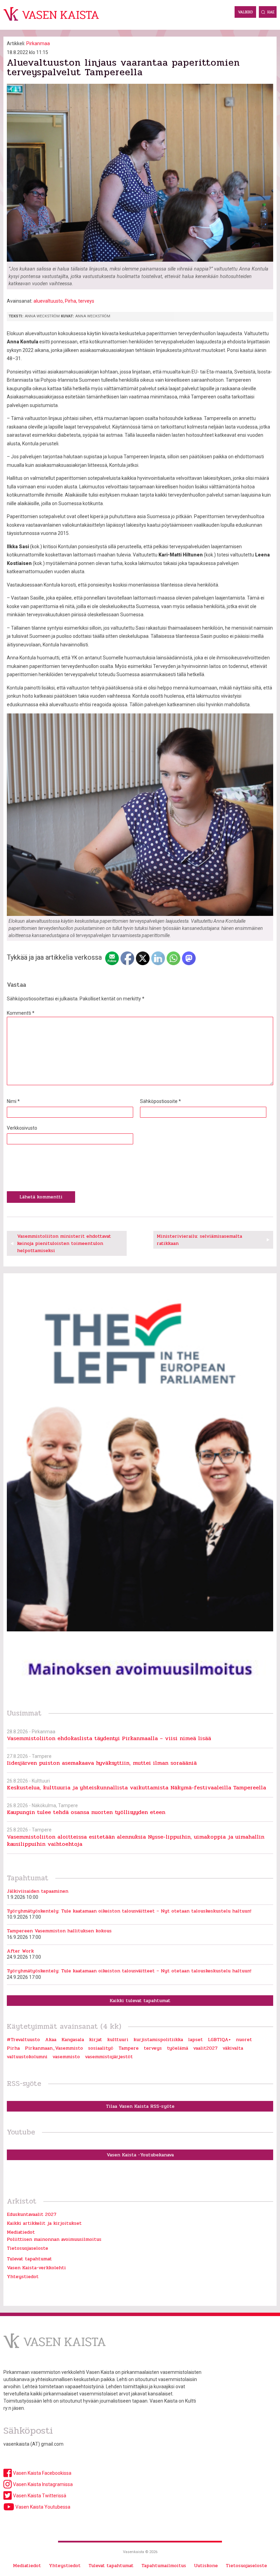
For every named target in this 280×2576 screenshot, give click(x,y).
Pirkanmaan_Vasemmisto (54, 2048)
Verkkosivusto (22, 1128)
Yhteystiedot (23, 2277)
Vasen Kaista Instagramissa (42, 2484)
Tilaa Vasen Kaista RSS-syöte (140, 2106)
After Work (20, 1951)
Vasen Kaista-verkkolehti (36, 2268)
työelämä (178, 2048)
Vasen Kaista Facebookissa (42, 2473)
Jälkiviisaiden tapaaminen (38, 1891)
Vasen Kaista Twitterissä (39, 2496)
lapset (195, 2040)
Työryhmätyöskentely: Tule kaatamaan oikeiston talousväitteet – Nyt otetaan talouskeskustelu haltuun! (129, 1911)
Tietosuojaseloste (27, 2248)
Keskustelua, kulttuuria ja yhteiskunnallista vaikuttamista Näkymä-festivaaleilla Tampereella (136, 1788)
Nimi (13, 1101)
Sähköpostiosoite (160, 1101)
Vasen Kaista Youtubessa (42, 2507)
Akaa (51, 2040)
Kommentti (21, 1013)
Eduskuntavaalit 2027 (32, 2214)
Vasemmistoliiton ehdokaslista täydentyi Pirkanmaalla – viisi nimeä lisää (109, 1738)
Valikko (245, 12)
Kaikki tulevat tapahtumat (140, 2001)
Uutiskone (206, 2566)
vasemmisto (66, 2057)
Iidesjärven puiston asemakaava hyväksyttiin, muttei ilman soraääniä (102, 1763)
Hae (271, 12)
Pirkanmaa (38, 43)
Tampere (129, 2048)
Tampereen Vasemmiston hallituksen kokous (59, 1931)
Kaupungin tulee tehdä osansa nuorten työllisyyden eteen (86, 1812)
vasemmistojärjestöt (109, 2057)
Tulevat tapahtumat (29, 2259)
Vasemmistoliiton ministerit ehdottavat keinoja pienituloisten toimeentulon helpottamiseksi (64, 1243)
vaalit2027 (205, 2048)
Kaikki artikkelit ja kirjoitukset (44, 2223)
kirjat (96, 2040)
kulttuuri (118, 2040)
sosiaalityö (101, 2048)
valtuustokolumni (27, 2057)
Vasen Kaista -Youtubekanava (140, 2155)
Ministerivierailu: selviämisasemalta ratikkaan (199, 1240)
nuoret (244, 2040)
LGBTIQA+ (219, 2040)
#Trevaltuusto (23, 2040)
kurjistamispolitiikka (158, 2040)
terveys (86, 301)
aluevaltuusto (48, 301)
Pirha (71, 301)
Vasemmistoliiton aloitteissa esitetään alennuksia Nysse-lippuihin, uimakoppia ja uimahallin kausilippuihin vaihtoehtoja (136, 1840)
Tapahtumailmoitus (164, 2566)
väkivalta (233, 2048)
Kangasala (73, 2040)
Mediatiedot (21, 2232)
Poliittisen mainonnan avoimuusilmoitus (54, 2239)
